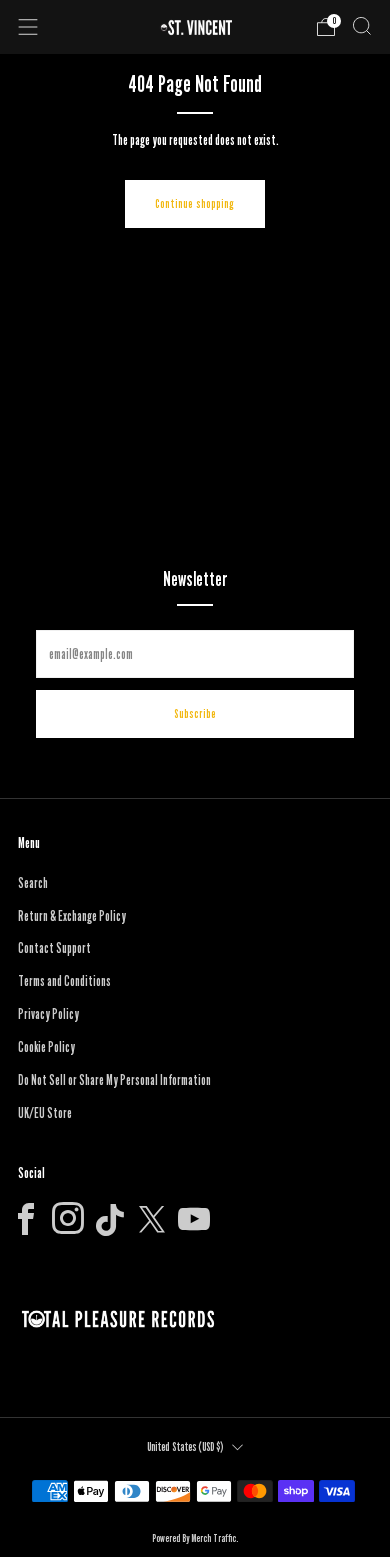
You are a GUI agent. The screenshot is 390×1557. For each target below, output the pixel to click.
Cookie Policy (46, 1047)
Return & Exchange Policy (72, 916)
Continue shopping (195, 203)
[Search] (362, 26)
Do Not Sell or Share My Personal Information (114, 1080)
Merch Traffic (213, 1538)
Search (33, 883)
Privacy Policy (48, 1014)
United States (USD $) (185, 1446)
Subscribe (195, 713)
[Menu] (28, 27)
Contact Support (54, 948)
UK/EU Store (45, 1113)
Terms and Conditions (64, 981)
